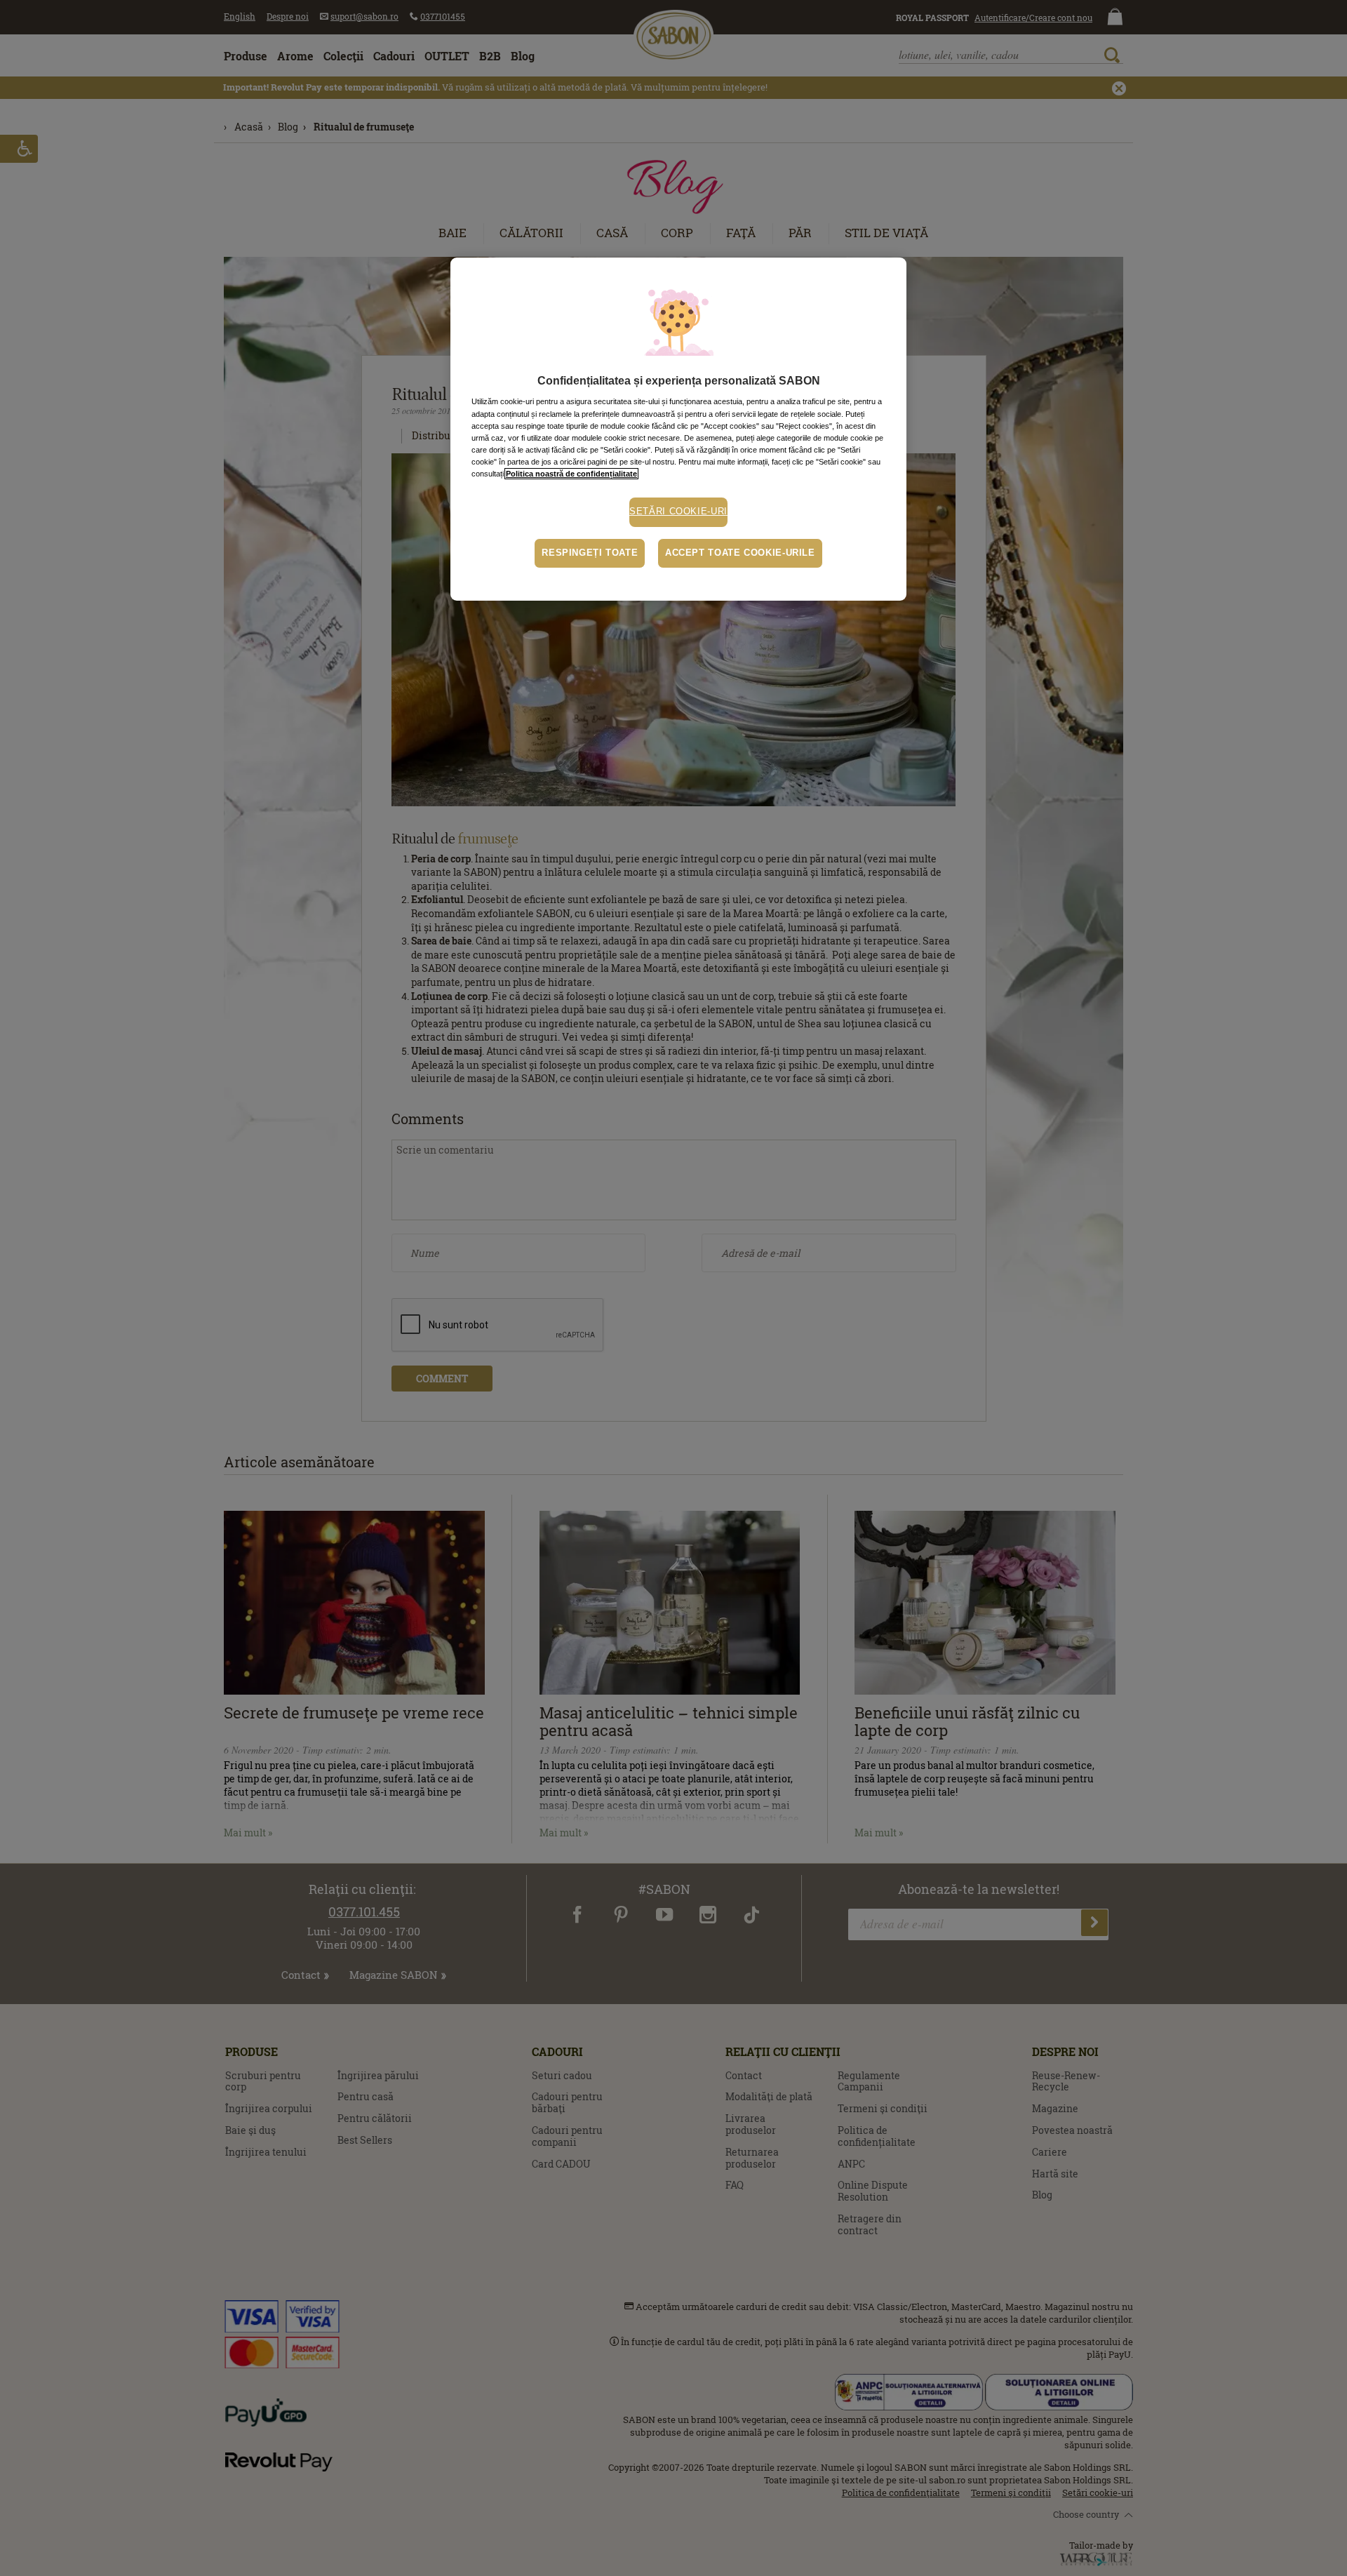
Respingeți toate (590, 553)
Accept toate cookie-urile (740, 553)
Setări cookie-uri (678, 512)
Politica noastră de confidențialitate (571, 474)
